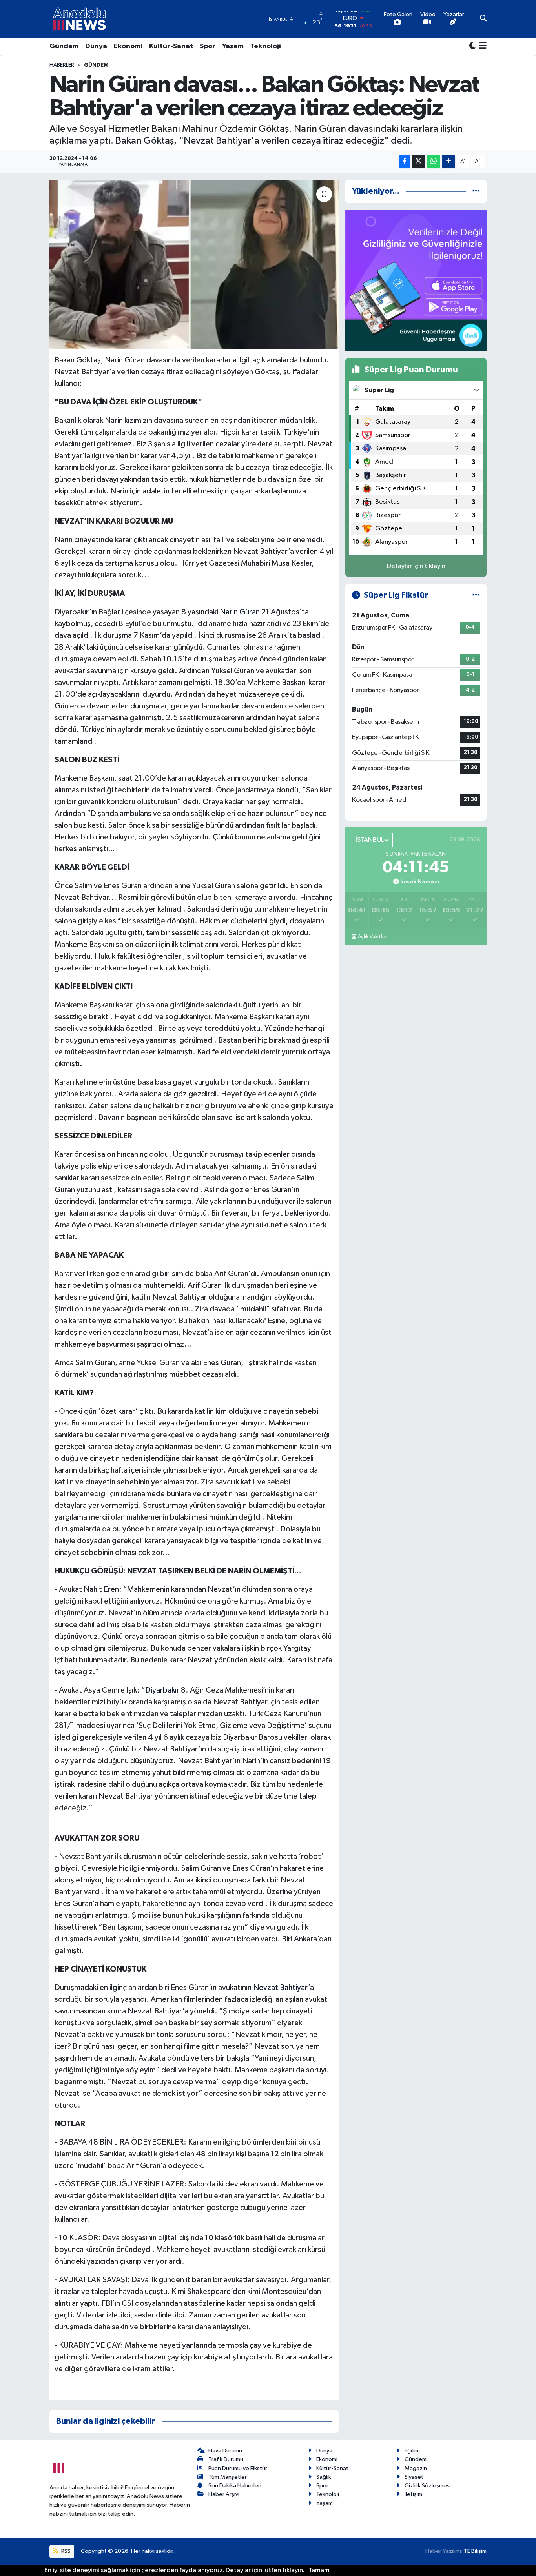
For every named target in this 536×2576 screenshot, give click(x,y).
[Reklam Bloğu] (416, 280)
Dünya (96, 46)
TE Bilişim (475, 2551)
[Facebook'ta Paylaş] (405, 161)
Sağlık (324, 2477)
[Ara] (483, 19)
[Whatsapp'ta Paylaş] (433, 161)
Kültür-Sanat (171, 46)
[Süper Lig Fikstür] (476, 595)
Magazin (416, 2468)
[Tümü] (476, 191)
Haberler (62, 65)
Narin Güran (240, 612)
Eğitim (412, 2451)
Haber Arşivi (224, 2494)
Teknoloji (266, 46)
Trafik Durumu (226, 2459)
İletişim (413, 2494)
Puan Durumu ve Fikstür (238, 2468)
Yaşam (233, 46)
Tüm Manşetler (228, 2477)
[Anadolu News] (79, 19)
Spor (208, 46)
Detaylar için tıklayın (416, 566)
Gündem (64, 46)
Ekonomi (128, 46)
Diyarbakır (162, 1690)
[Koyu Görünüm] (472, 46)
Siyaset (414, 2477)
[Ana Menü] (481, 46)
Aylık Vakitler (372, 937)
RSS (65, 2551)
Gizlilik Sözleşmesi (428, 2486)
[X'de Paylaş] (418, 161)
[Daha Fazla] (449, 161)
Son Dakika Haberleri (235, 2486)
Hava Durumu (225, 2451)
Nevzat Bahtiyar (281, 1988)
